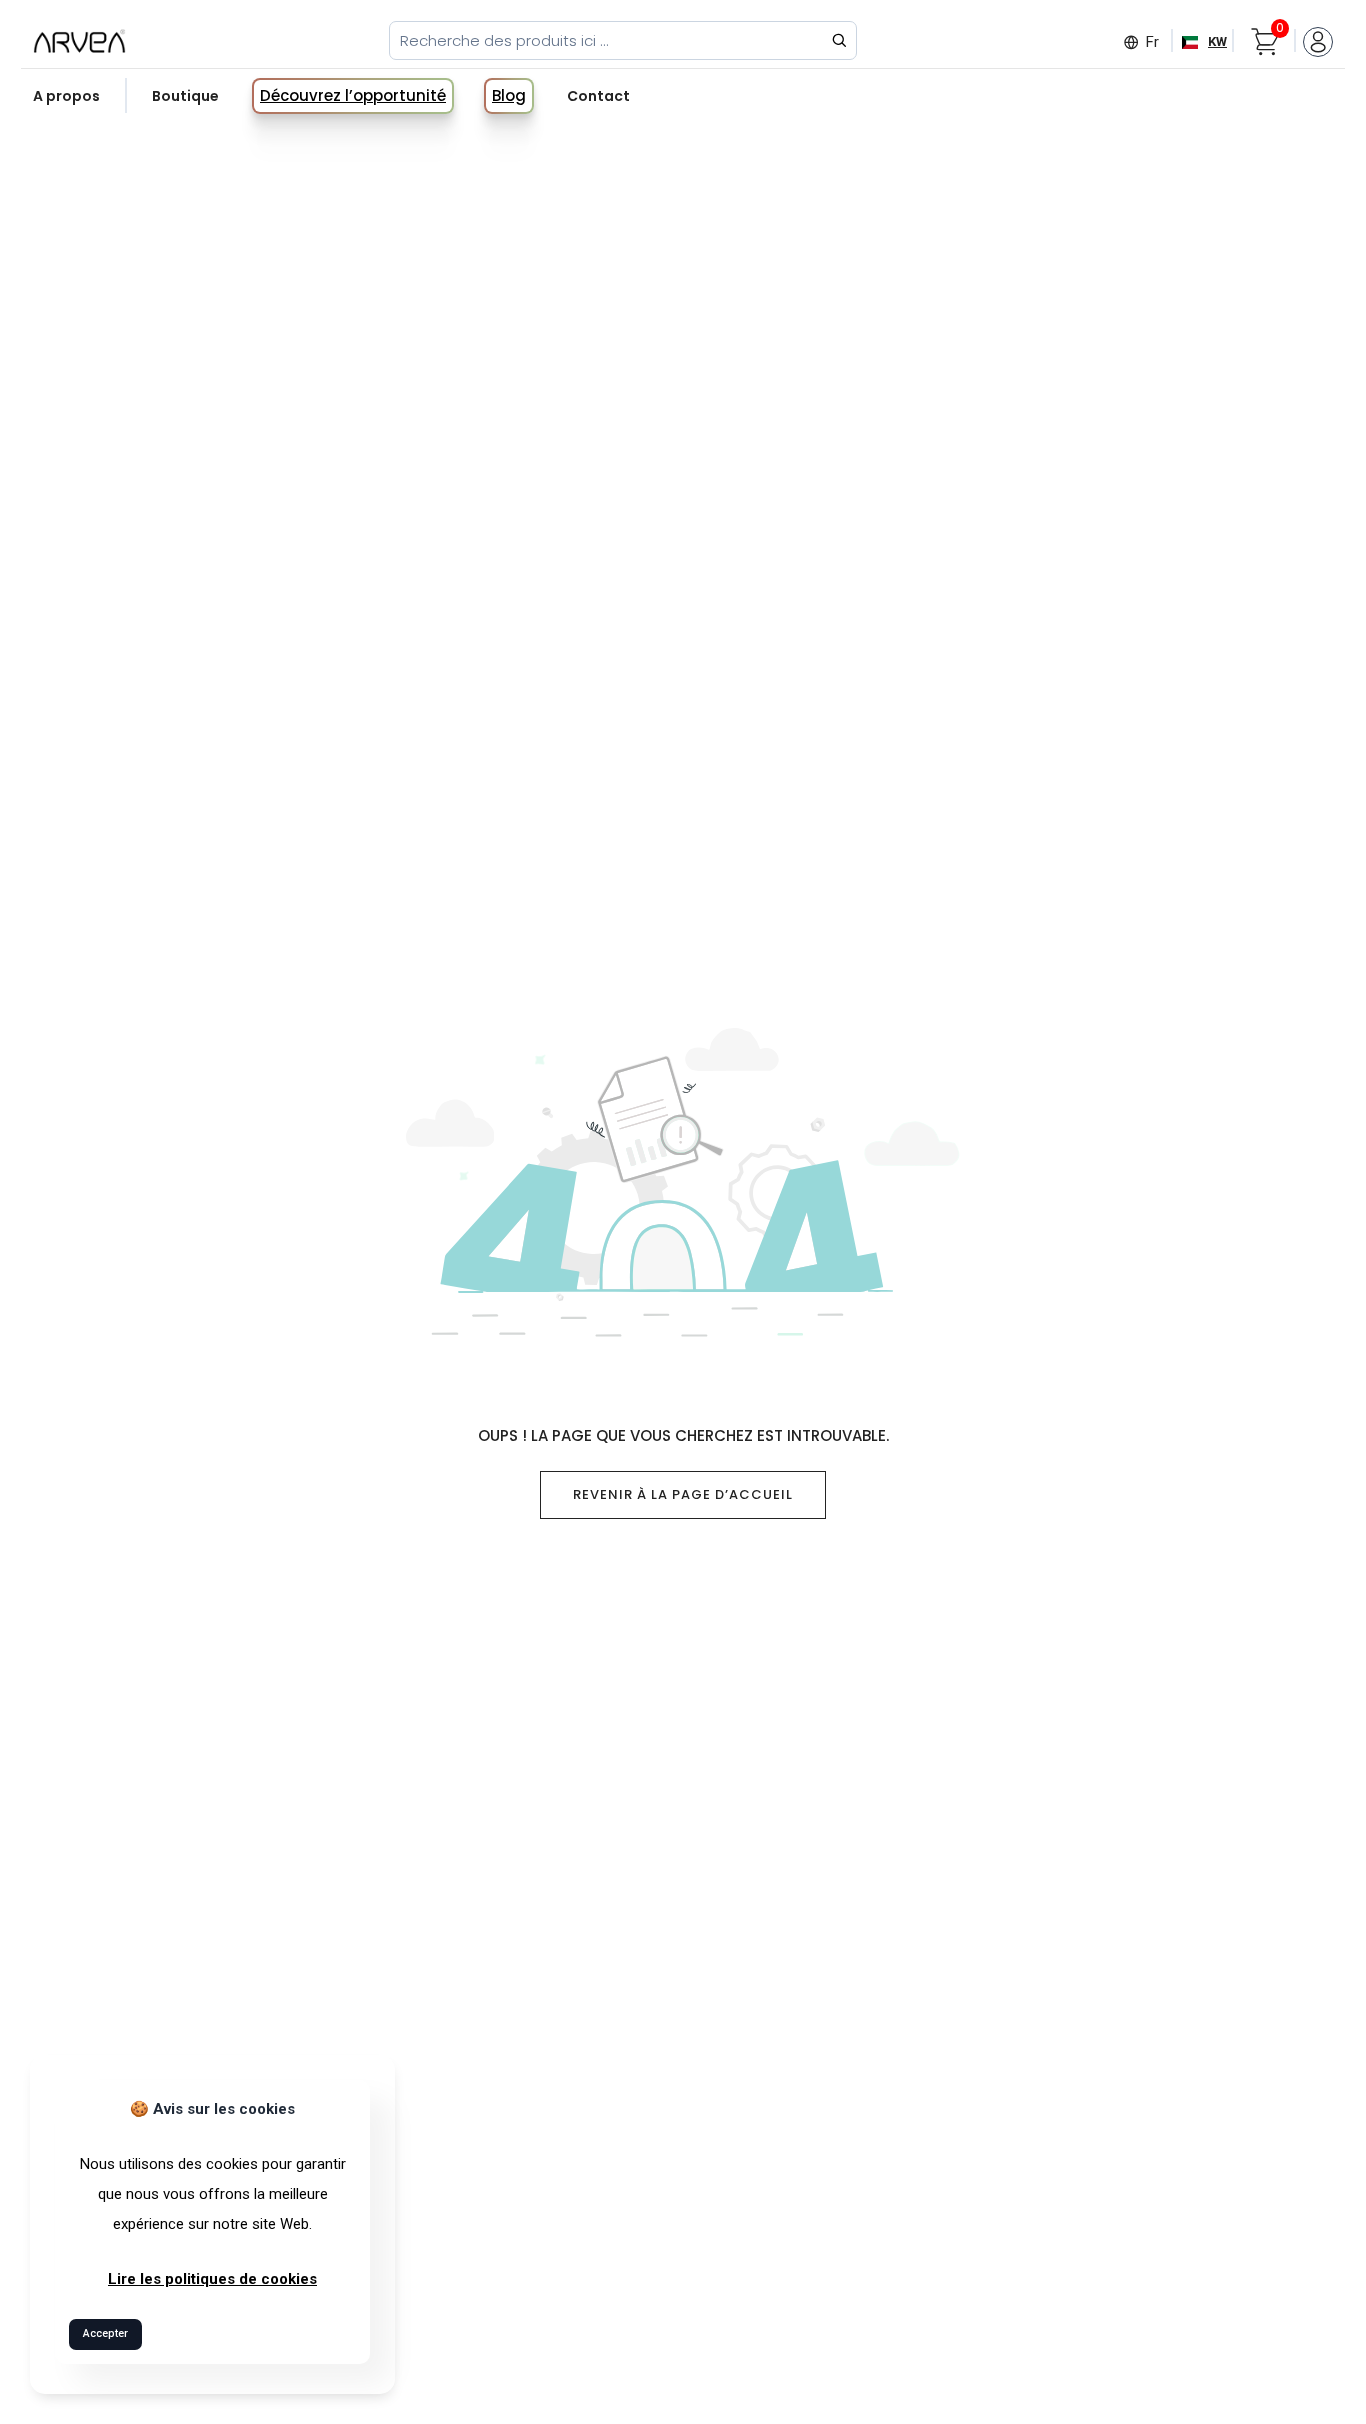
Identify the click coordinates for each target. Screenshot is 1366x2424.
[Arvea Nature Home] (79, 40)
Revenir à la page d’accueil (683, 1494)
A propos (66, 96)
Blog (509, 95)
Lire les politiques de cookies (212, 2279)
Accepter (105, 2333)
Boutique (185, 96)
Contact (598, 96)
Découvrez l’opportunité (353, 95)
